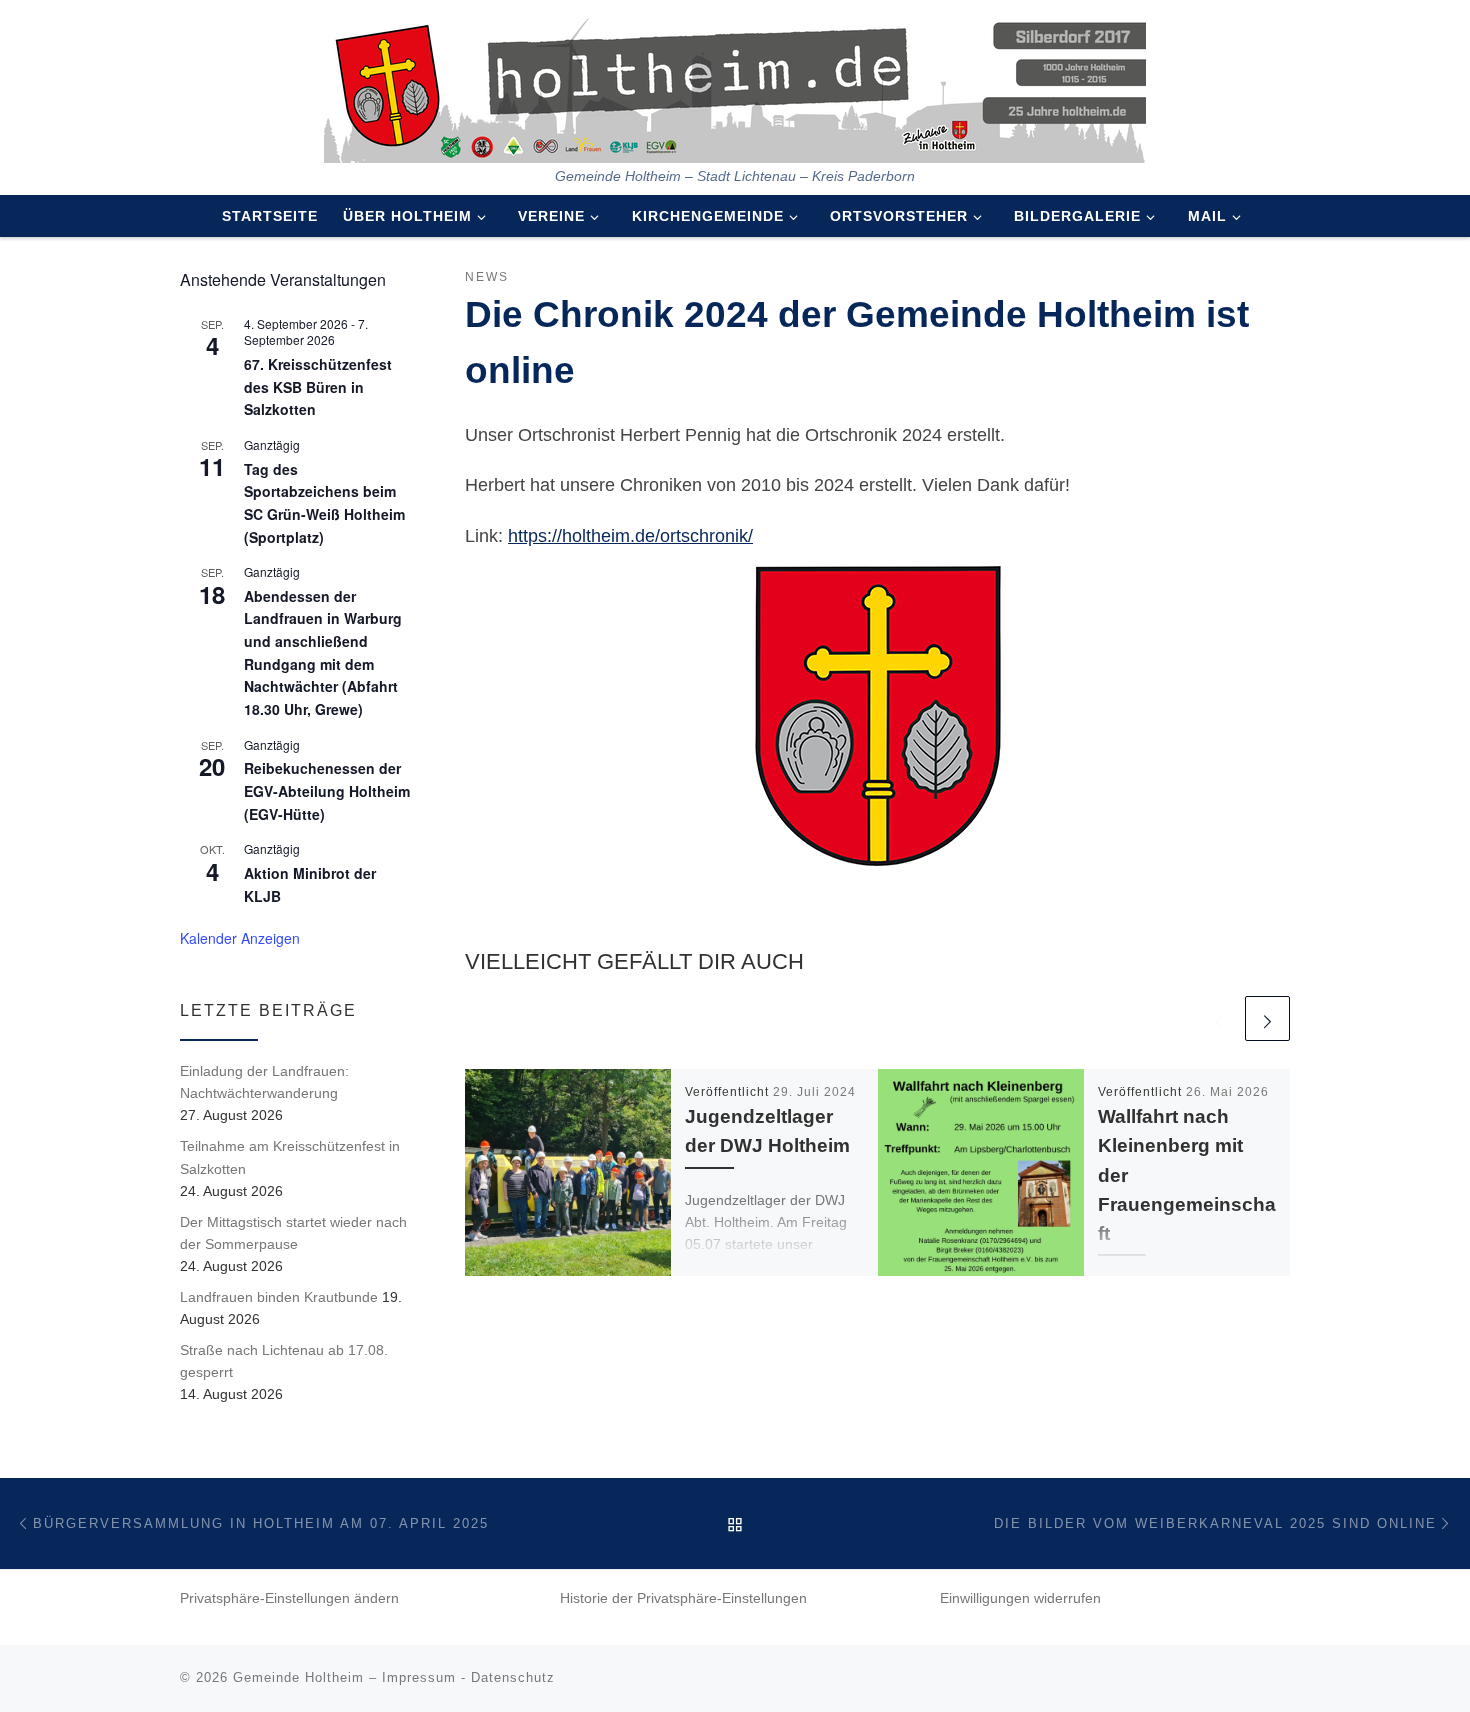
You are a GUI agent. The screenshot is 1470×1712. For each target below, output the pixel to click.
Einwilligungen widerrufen (1020, 1598)
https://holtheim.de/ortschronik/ (630, 536)
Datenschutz (513, 1677)
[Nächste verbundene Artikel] (1267, 1018)
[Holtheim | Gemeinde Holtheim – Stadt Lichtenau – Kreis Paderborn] (735, 84)
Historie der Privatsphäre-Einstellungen (683, 1598)
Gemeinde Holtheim (298, 1677)
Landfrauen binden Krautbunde (279, 1297)
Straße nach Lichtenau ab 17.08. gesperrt (284, 1361)
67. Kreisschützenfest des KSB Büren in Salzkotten (318, 386)
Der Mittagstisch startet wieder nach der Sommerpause (293, 1233)
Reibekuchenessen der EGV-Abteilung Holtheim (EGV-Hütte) (327, 790)
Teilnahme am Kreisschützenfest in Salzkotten (290, 1157)
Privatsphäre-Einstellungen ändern (289, 1598)
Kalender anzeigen (240, 938)
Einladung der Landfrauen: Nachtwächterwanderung (264, 1082)
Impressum (419, 1677)
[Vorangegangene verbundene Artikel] (1218, 1018)
